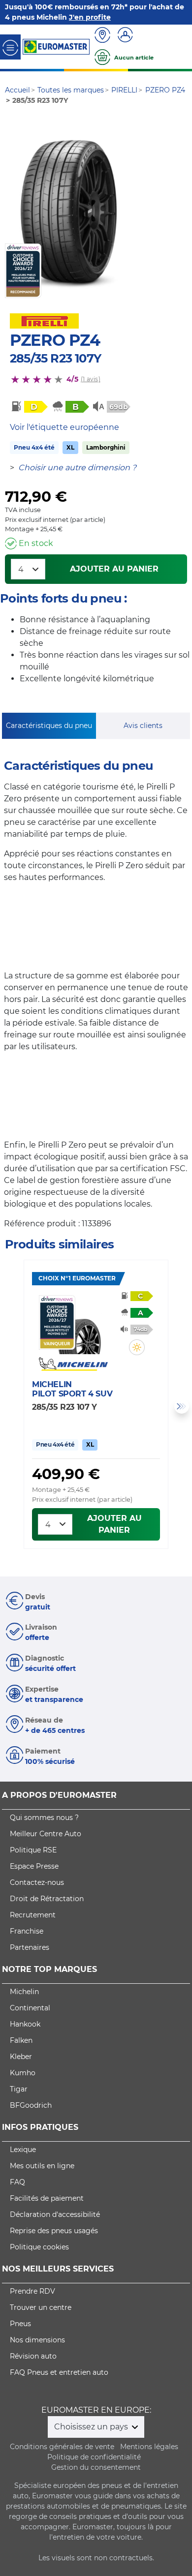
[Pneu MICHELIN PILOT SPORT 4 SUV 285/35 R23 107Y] (80, 1325)
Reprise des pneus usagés (54, 2231)
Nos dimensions (37, 2340)
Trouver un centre (41, 2307)
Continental (30, 2008)
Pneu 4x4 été (34, 447)
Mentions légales (149, 2447)
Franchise (27, 1931)
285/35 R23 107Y (55, 358)
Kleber (21, 2057)
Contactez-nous (37, 1882)
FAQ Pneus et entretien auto (59, 2372)
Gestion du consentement (96, 2467)
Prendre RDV (32, 2291)
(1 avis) (91, 379)
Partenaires (30, 1947)
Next (182, 1406)
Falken (21, 2040)
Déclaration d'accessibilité (55, 2214)
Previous (10, 1406)
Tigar (19, 2089)
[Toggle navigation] (10, 47)
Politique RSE (33, 1850)
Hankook (25, 2024)
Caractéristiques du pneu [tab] (49, 726)
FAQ (17, 2182)
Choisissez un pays (92, 2427)
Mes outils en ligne (42, 2166)
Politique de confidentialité (94, 2457)
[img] (137, 1347)
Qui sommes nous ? (44, 1818)
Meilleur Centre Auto (46, 1834)
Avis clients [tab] (143, 726)
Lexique (23, 2150)
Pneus (20, 2324)
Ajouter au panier (114, 569)
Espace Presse (34, 1866)
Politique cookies (39, 2247)
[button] (137, 1347)
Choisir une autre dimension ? (77, 468)
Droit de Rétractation (47, 1899)
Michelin (24, 1992)
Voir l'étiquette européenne (64, 427)
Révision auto (33, 2356)
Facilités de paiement (47, 2198)
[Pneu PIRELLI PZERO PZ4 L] (68, 212)
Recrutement (33, 1915)
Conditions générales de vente (62, 2447)
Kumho (23, 2073)
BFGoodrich (31, 2105)
